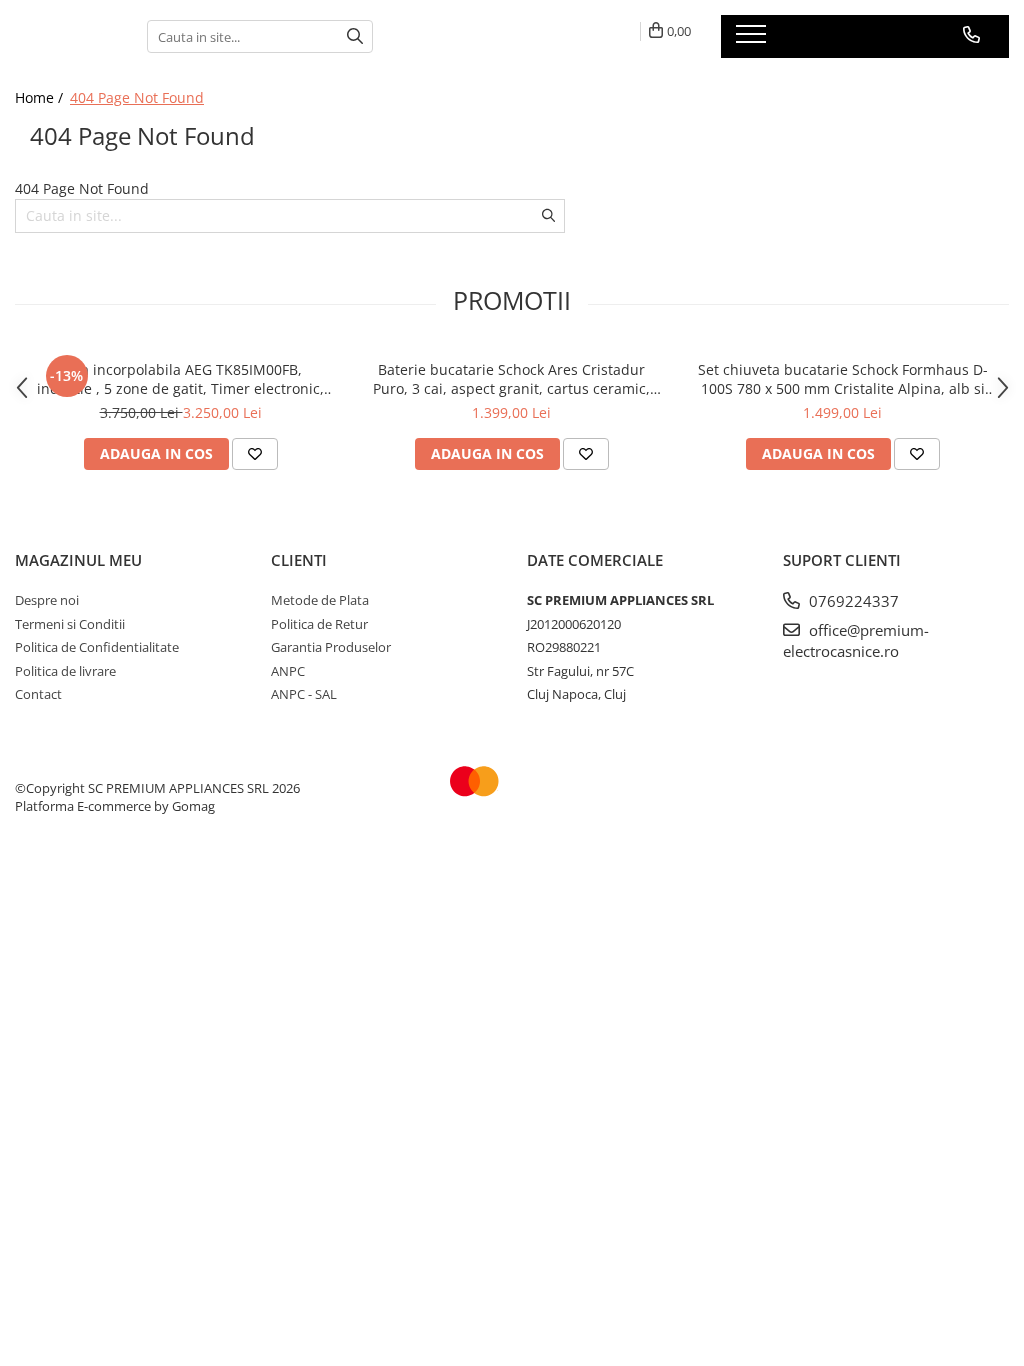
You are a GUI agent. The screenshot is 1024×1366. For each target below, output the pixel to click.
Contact (38, 694)
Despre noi (47, 600)
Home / (41, 97)
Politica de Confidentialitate (97, 647)
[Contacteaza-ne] (971, 35)
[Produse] (753, 40)
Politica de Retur (319, 624)
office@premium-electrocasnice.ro (856, 640)
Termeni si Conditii (70, 624)
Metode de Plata (320, 600)
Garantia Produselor (331, 647)
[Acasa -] (66, 36)
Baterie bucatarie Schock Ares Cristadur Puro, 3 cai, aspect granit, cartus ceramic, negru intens (511, 379)
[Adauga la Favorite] (255, 454)
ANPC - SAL (304, 694)
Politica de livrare (65, 671)
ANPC (288, 671)
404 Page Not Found (137, 97)
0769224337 (852, 601)
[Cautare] (355, 36)
